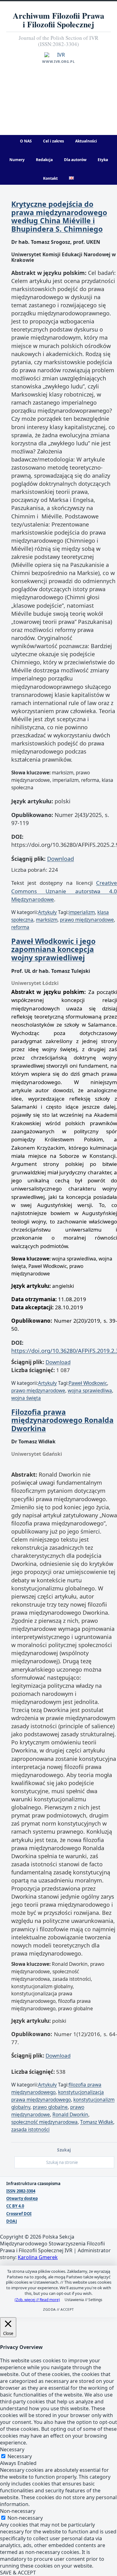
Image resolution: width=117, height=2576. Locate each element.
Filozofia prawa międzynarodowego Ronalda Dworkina (62, 1420)
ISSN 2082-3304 (21, 2191)
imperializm (82, 912)
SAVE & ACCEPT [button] (18, 2573)
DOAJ (12, 2221)
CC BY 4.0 (15, 2206)
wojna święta (26, 1398)
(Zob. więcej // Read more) (37, 2300)
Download (61, 859)
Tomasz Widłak (97, 2122)
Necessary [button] (12, 2449)
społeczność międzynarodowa (44, 2122)
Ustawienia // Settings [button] (83, 2300)
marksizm (47, 920)
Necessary (20, 2456)
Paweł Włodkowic (88, 1383)
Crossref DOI (19, 2214)
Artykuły (47, 912)
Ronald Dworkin (70, 2115)
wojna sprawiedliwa (90, 1391)
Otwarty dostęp (22, 2199)
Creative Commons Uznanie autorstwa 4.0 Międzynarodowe (64, 891)
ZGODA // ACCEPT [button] (58, 2309)
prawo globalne (50, 2107)
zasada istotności (30, 2130)
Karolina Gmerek (38, 2257)
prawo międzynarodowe (87, 920)
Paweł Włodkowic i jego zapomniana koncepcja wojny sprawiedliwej (53, 949)
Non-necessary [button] (18, 2511)
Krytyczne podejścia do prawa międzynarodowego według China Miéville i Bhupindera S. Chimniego (59, 216)
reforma (20, 927)
